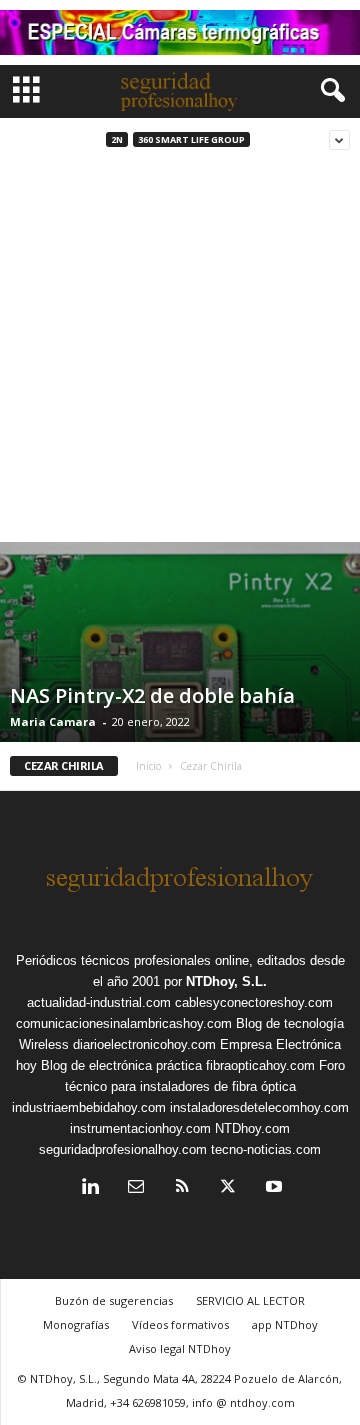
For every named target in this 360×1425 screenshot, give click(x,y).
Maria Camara (53, 721)
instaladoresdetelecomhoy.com (259, 1107)
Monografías (76, 1324)
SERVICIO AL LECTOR (250, 1300)
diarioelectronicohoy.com (144, 1044)
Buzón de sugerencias (114, 1300)
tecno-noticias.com (266, 1149)
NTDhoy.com (252, 1128)
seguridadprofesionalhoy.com (123, 1149)
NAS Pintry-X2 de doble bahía (152, 695)
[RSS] (182, 1188)
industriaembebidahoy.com (89, 1107)
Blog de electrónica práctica (121, 1065)
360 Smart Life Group (191, 139)
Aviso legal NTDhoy (180, 1348)
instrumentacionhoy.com (140, 1128)
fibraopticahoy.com (260, 1065)
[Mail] (136, 1188)
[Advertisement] (180, 352)
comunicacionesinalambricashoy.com (124, 1023)
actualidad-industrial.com (99, 1002)
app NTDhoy (285, 1324)
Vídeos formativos (180, 1324)
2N (117, 139)
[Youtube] (272, 1188)
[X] (228, 1188)
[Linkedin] (90, 1188)
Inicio (148, 766)
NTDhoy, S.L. (226, 981)
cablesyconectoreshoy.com (254, 1002)
